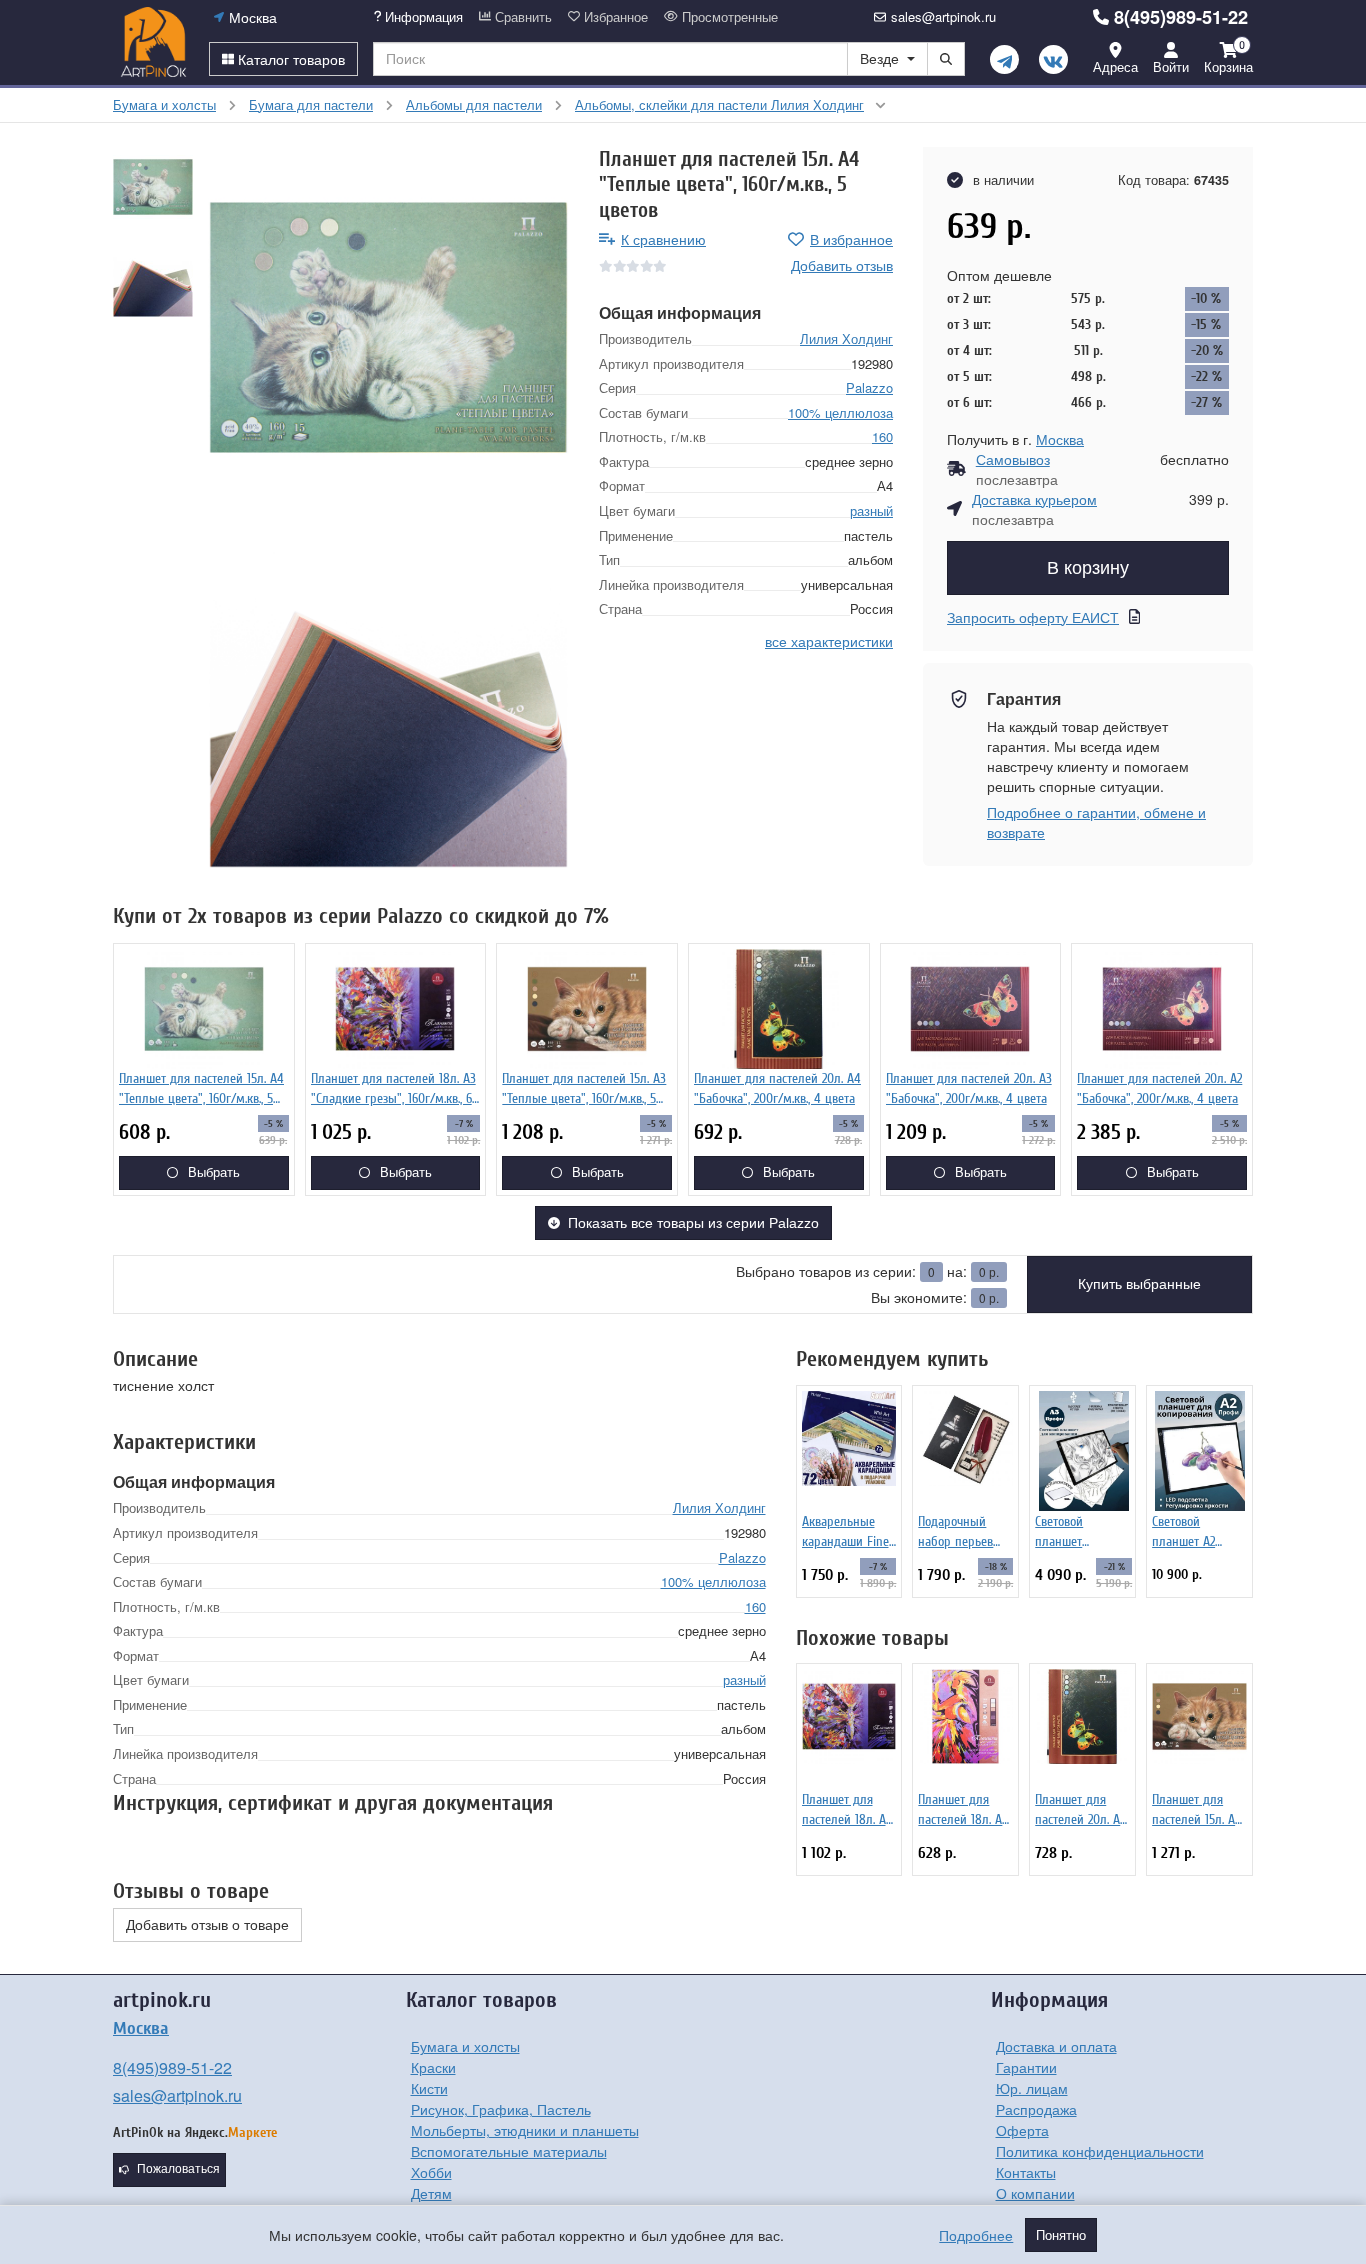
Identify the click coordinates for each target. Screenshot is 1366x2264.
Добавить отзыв (842, 265)
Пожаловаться (178, 2169)
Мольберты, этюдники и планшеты (525, 2130)
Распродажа (1036, 2109)
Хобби (431, 2172)
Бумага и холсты (465, 2046)
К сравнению (663, 239)
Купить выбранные (1139, 1284)
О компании (1035, 2193)
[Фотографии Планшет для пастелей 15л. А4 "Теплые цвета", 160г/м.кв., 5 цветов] (388, 327)
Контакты (1026, 2172)
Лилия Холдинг (846, 338)
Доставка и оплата (1056, 2046)
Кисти (429, 2088)
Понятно (1061, 2235)
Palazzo (869, 387)
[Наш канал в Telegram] (1004, 59)
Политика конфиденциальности (1100, 2151)
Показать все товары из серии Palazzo (693, 1223)
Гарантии (1026, 2067)
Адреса (1115, 66)
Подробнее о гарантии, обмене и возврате (1096, 822)
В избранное (851, 239)
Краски (433, 2067)
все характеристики (829, 640)
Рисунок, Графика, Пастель (501, 2109)
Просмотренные (728, 17)
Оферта (1022, 2130)
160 (882, 436)
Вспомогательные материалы (509, 2151)
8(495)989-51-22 (1181, 17)
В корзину (1088, 568)
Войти (1171, 66)
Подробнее (976, 2235)
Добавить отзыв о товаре (207, 1925)
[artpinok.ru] (153, 42)
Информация (422, 17)
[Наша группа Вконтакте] (1053, 59)
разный (871, 510)
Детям (431, 2193)
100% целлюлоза (840, 411)
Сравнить (521, 17)
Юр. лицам (1032, 2088)
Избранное (614, 17)
